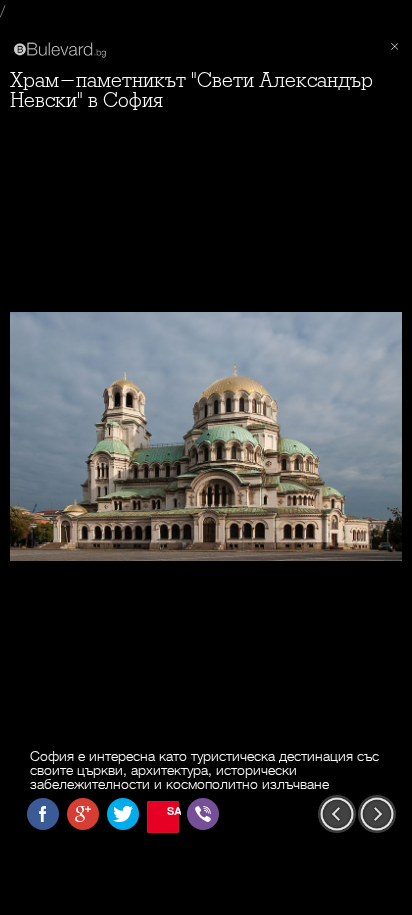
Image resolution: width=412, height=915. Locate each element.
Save (173, 810)
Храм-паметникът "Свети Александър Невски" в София (191, 90)
